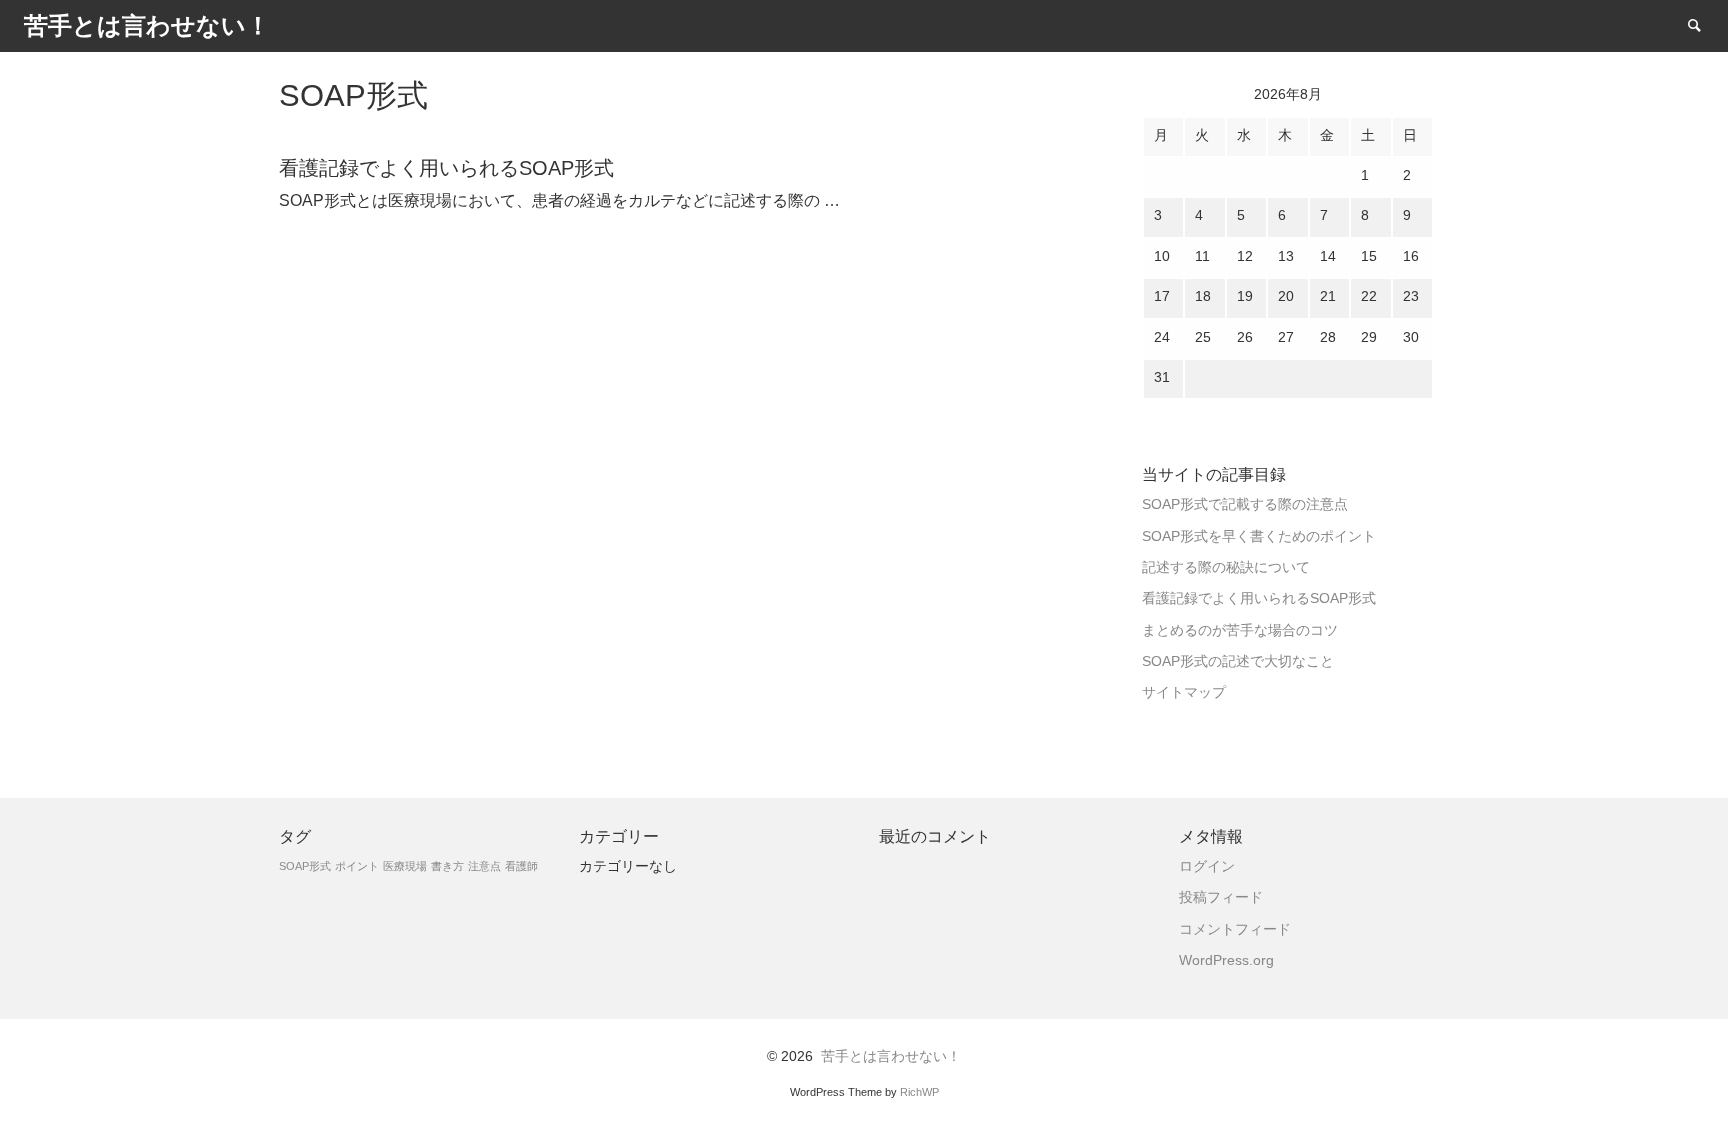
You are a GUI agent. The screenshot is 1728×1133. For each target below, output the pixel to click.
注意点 (484, 866)
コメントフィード (1235, 929)
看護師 (521, 866)
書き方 (447, 866)
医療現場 (405, 866)
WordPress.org (1226, 960)
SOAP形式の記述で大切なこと (1238, 661)
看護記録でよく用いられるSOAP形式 (1259, 598)
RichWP (919, 1092)
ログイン (1207, 866)
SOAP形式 (305, 866)
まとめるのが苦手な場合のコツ (1240, 630)
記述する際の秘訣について (1226, 567)
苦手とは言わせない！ (891, 1056)
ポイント (357, 866)
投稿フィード (1221, 897)
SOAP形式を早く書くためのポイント (1259, 536)
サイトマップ (1184, 692)
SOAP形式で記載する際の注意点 (1245, 504)
